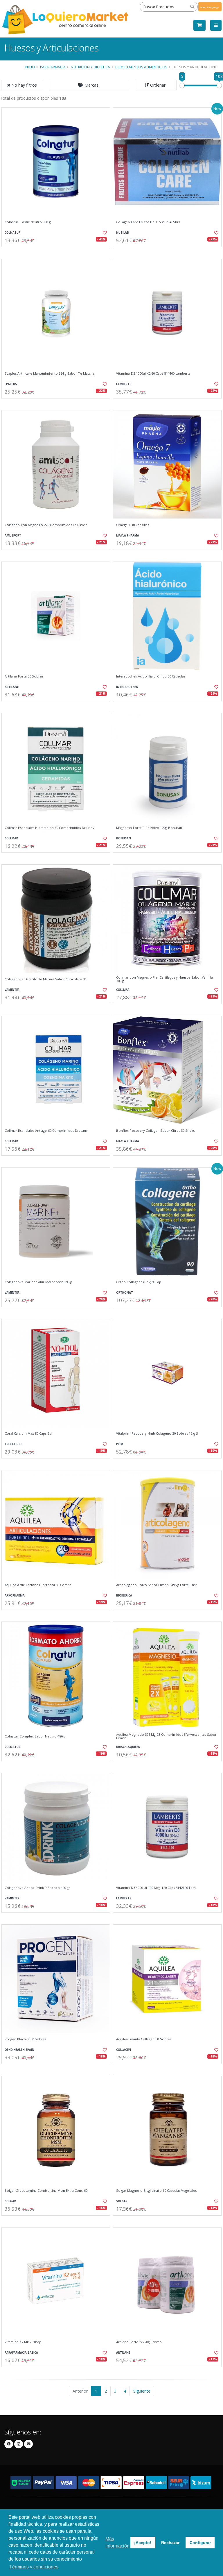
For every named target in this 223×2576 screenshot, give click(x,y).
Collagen (124, 2050)
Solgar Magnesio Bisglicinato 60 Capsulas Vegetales (156, 2191)
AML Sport (13, 536)
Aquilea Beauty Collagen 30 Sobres (144, 2039)
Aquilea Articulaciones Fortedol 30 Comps (38, 1585)
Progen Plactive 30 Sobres (25, 2039)
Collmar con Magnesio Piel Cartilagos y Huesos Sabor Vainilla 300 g (164, 979)
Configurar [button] (200, 2543)
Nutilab (123, 233)
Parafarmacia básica (21, 2353)
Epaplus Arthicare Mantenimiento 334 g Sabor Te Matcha (50, 373)
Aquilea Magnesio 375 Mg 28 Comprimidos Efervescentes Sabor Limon (166, 1736)
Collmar (11, 838)
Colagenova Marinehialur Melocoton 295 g (38, 1282)
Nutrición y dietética (90, 67)
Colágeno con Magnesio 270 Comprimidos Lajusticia (46, 525)
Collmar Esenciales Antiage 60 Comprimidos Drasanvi (47, 1131)
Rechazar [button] (170, 2543)
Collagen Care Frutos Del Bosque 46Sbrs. (149, 222)
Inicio (30, 67)
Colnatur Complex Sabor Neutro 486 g (35, 1736)
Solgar (10, 2201)
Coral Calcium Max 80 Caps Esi (28, 1433)
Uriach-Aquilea (128, 1747)
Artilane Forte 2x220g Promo (139, 2342)
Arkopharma (15, 1596)
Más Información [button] (117, 2542)
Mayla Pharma (128, 536)
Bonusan (124, 838)
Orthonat (125, 1293)
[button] (89, 85)
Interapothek (127, 687)
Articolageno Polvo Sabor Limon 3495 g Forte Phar (157, 1585)
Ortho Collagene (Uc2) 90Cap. (139, 1282)
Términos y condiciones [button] (34, 2567)
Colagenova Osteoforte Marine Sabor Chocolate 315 (46, 979)
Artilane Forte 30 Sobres (24, 676)
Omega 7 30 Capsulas (133, 525)
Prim (120, 1444)
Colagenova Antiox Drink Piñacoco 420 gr (37, 1888)
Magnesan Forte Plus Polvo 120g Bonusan (149, 828)
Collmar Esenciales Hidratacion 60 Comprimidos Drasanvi (50, 828)
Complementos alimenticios (141, 67)
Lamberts (124, 384)
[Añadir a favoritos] (102, 233)
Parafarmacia (53, 67)
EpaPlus (11, 384)
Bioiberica (124, 1596)
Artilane (12, 687)
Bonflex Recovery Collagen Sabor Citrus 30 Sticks (155, 1131)
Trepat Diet (14, 1444)
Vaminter (12, 990)
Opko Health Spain (19, 2050)
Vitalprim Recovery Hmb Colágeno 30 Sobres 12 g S (157, 1433)
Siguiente (142, 2391)
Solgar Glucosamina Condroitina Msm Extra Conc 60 (46, 2191)
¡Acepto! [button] (143, 2543)
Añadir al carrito (58, 252)
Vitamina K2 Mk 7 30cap (23, 2342)
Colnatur (12, 233)
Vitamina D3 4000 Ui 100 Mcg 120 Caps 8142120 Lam (156, 1888)
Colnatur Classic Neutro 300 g (28, 222)
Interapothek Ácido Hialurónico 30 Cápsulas (151, 676)
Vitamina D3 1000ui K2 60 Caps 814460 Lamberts (153, 373)
